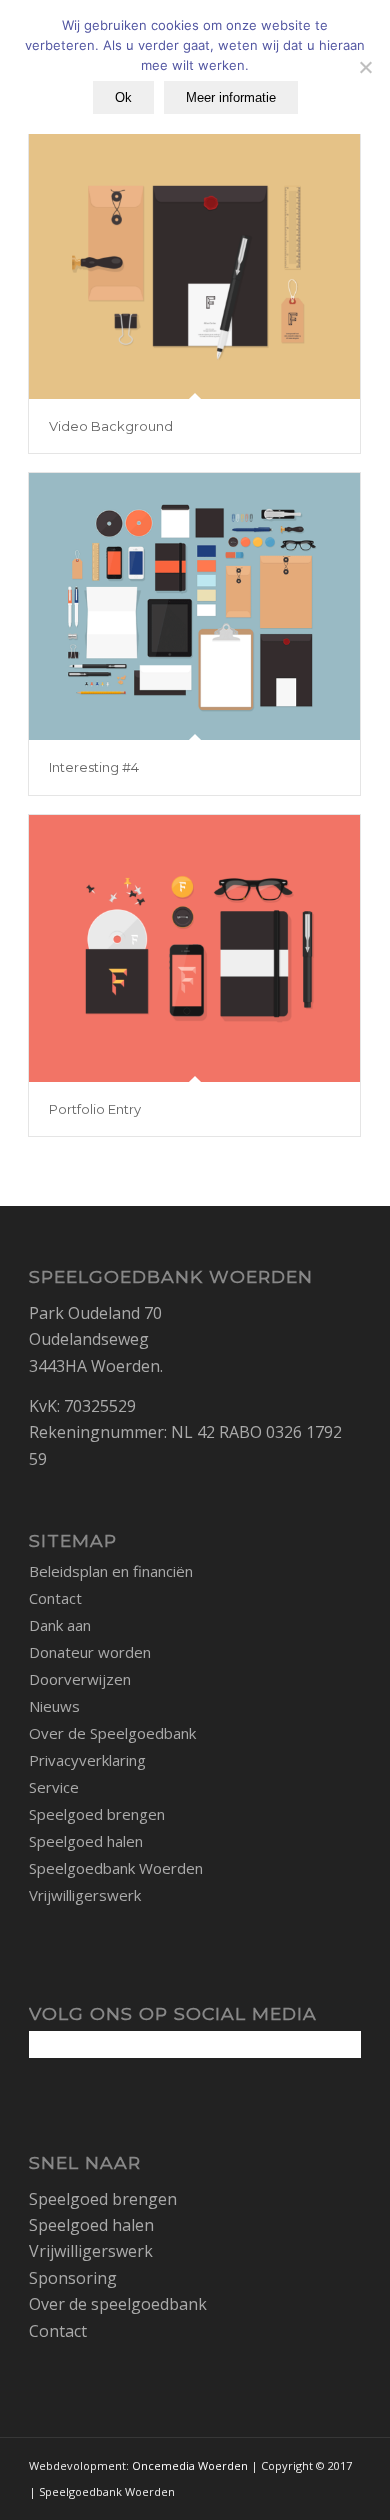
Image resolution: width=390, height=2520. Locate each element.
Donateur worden (90, 1652)
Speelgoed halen (86, 1841)
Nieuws (54, 1706)
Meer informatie (231, 97)
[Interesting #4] (194, 606)
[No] (365, 67)
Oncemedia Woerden (190, 2465)
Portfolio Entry (95, 1109)
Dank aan (60, 1625)
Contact (55, 1598)
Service (54, 1787)
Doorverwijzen (80, 1679)
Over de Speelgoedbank (112, 1733)
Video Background (111, 426)
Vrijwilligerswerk (85, 1895)
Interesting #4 (94, 767)
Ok (123, 97)
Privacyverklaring (87, 1760)
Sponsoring (73, 2278)
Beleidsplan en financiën (111, 1571)
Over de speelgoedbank (118, 2304)
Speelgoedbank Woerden (116, 1868)
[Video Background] (194, 265)
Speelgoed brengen (97, 1814)
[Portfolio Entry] (194, 948)
